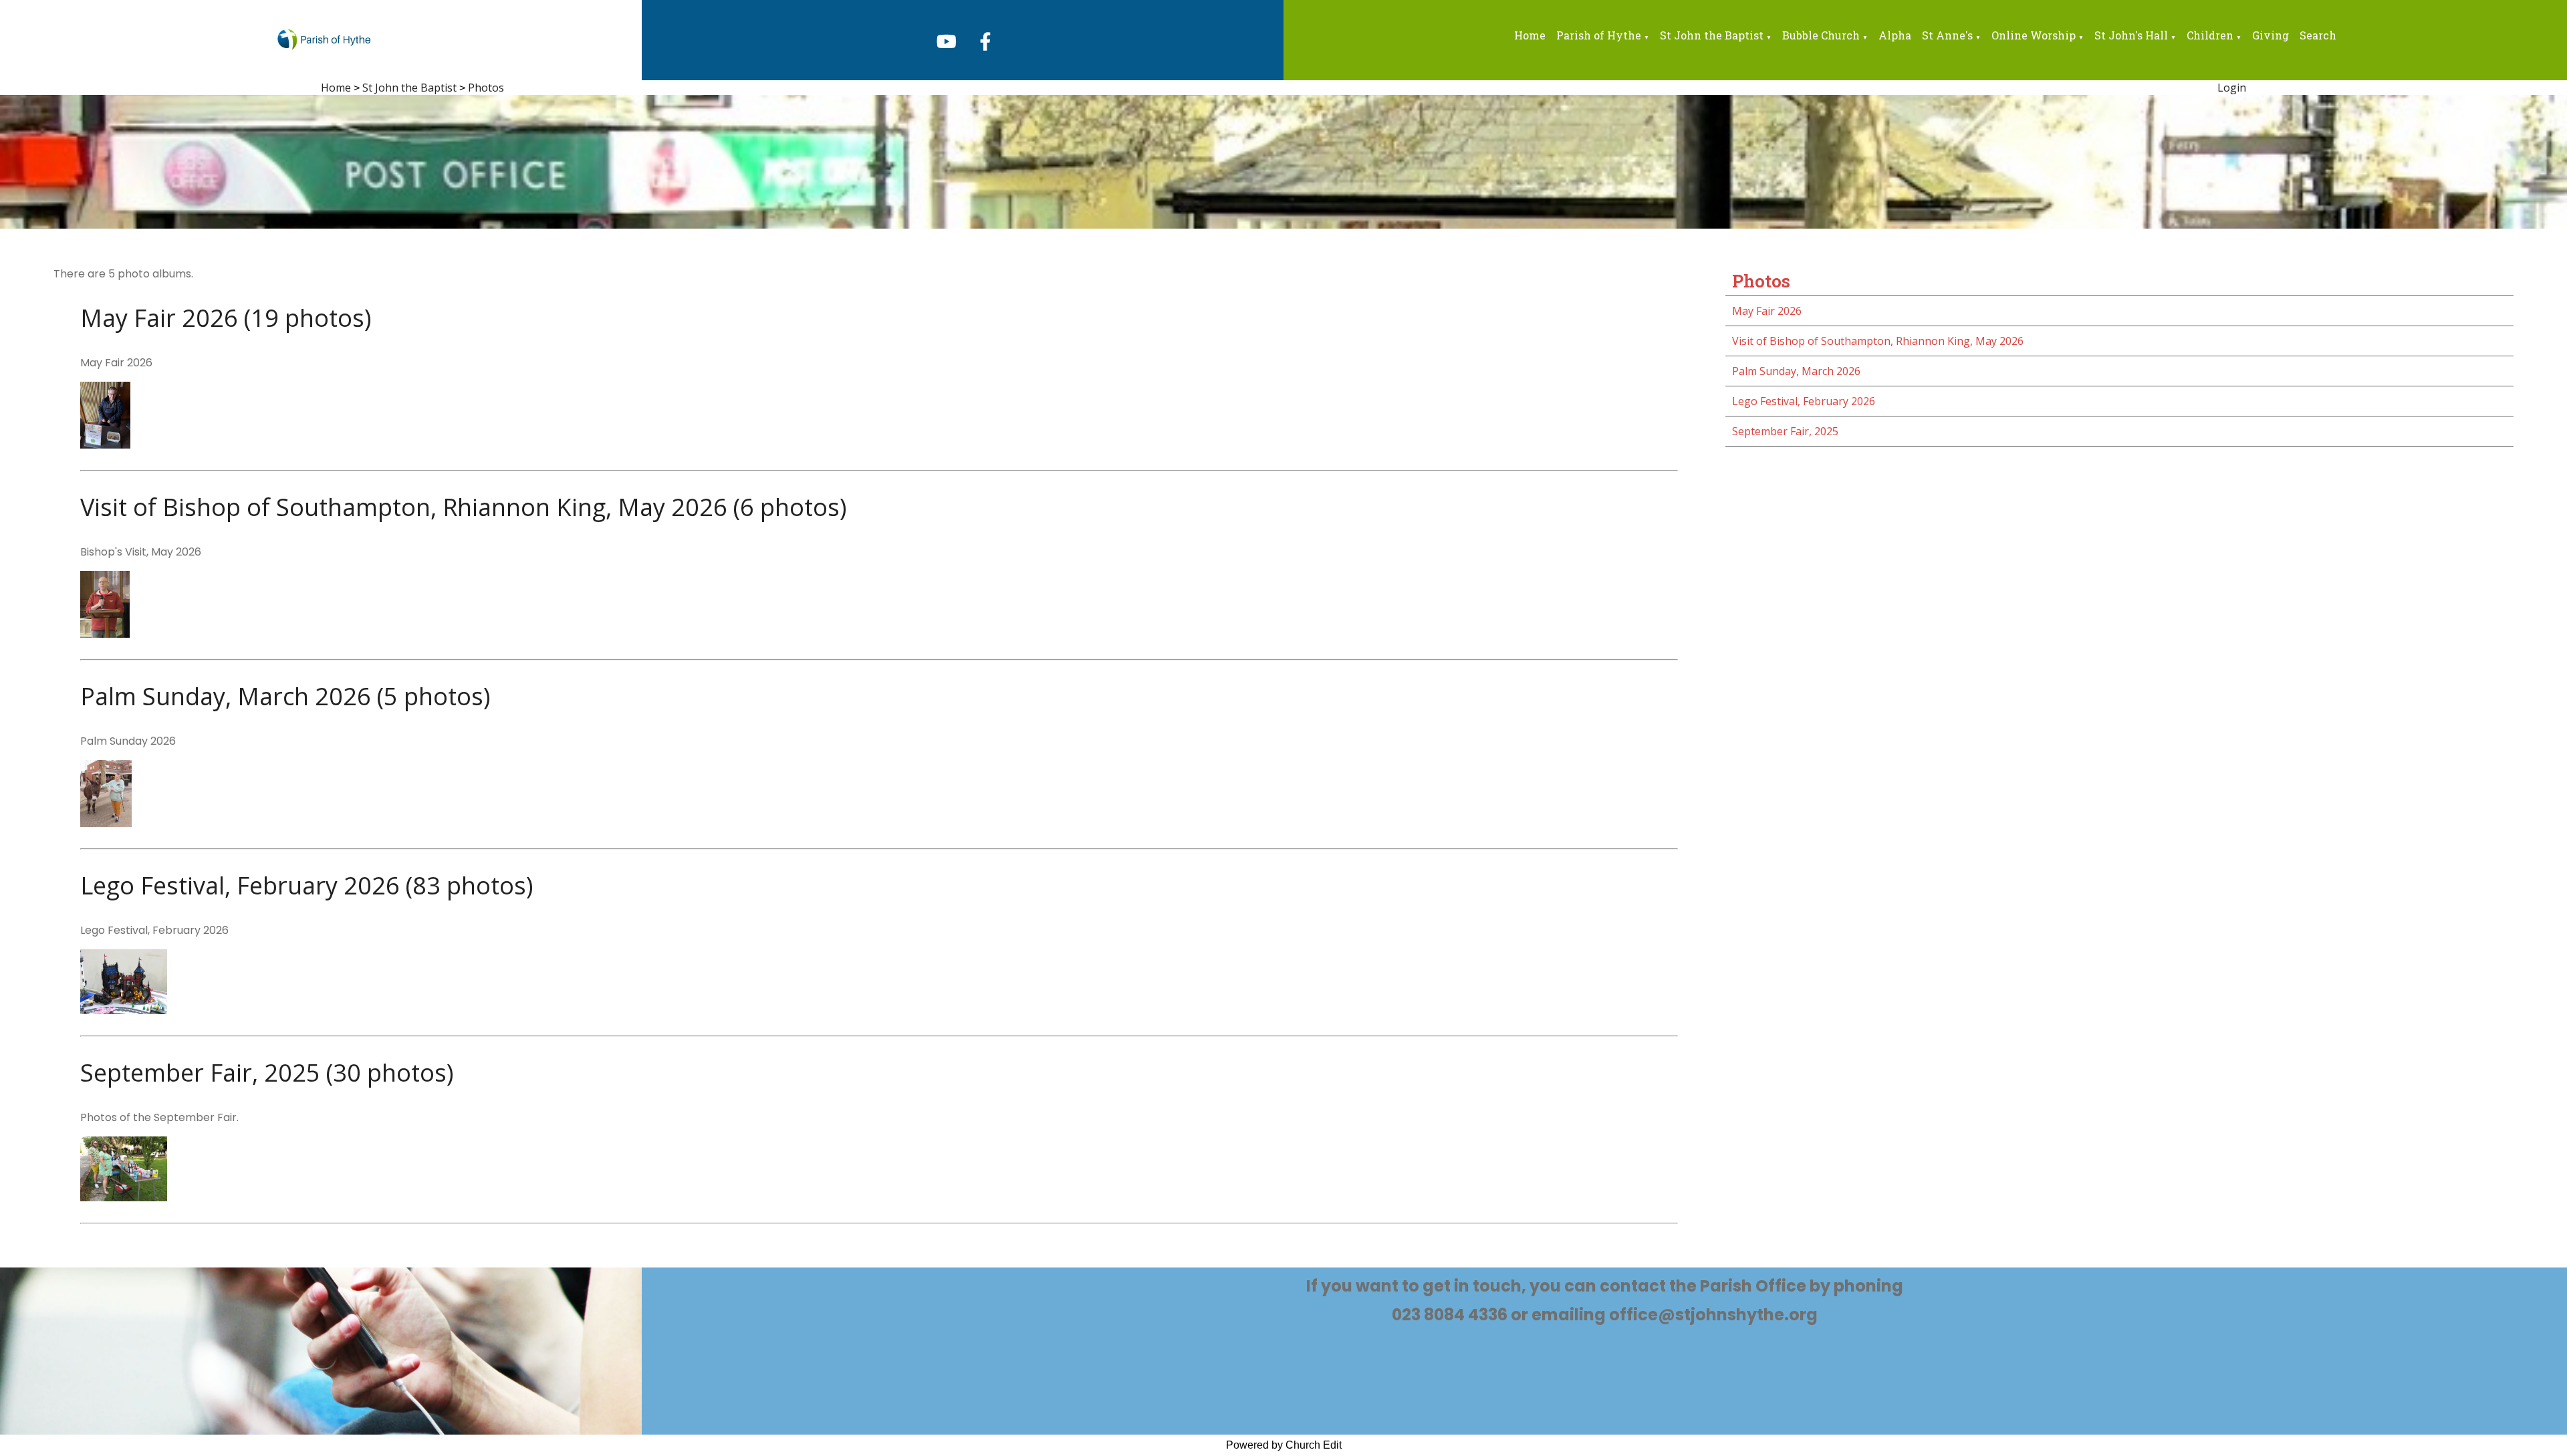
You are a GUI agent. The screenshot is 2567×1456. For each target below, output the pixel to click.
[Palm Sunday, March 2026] (106, 823)
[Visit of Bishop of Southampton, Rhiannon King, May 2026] (105, 634)
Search (2318, 35)
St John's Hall (2131, 35)
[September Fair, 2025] (124, 1197)
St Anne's (1947, 35)
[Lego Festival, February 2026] (124, 1010)
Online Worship (2034, 35)
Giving (2271, 35)
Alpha (1895, 35)
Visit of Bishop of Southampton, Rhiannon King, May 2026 (1878, 341)
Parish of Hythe (1599, 35)
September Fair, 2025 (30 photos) (267, 1073)
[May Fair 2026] (105, 445)
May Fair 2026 (1767, 311)
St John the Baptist (1712, 35)
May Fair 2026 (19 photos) (226, 318)
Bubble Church (1821, 35)
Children (2210, 35)
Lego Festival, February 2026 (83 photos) (307, 885)
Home (1530, 35)
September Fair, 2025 (1785, 431)
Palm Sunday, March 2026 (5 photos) (285, 696)
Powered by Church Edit (1284, 1445)
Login (2232, 88)
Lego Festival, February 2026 (1804, 401)
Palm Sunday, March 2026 (1796, 371)
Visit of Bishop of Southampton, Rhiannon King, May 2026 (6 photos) (463, 507)
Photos (486, 88)
